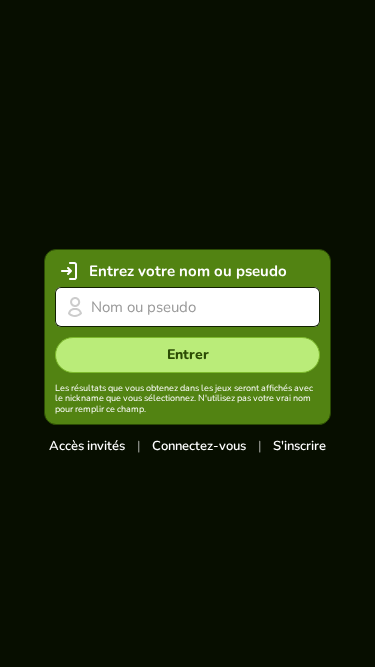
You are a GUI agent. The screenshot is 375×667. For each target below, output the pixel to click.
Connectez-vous (199, 446)
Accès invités (87, 446)
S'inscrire (299, 446)
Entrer (188, 354)
